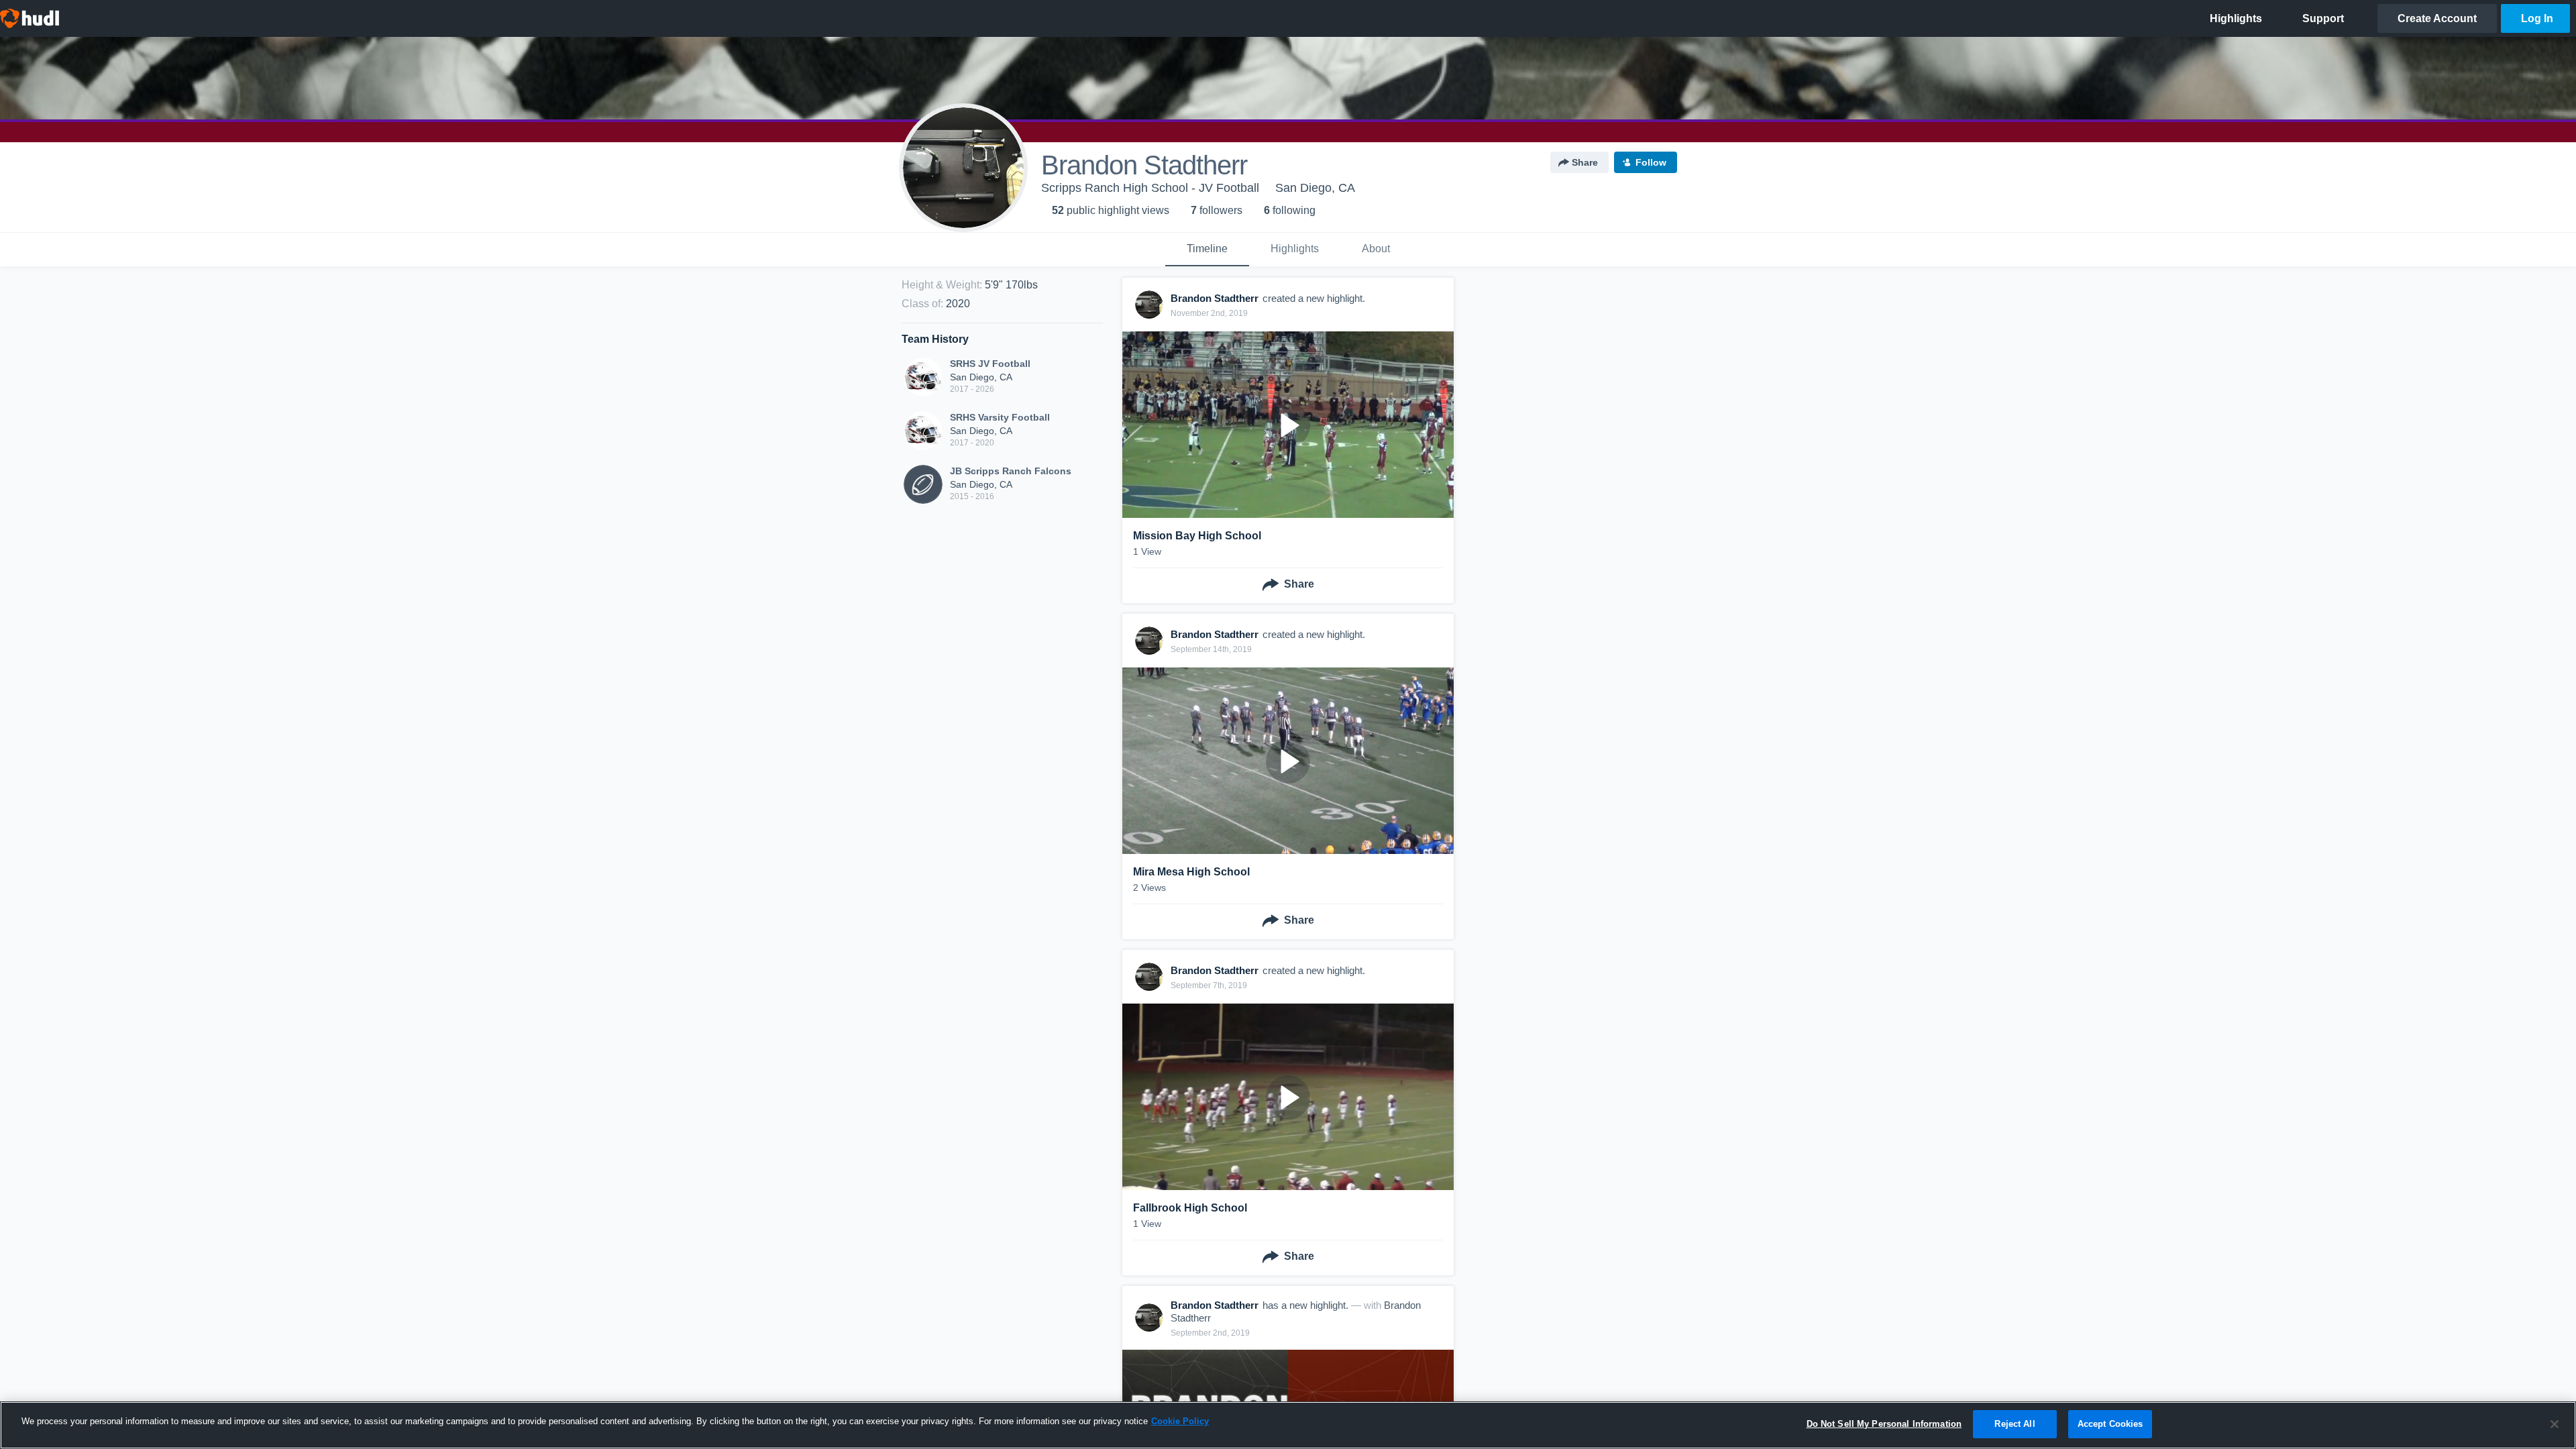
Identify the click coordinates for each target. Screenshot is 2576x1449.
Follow (1651, 162)
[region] (1288, 1425)
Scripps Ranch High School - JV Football (1150, 188)
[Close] (2555, 1424)
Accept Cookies (2110, 1424)
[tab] (1207, 250)
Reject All (2015, 1424)
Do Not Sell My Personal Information (1884, 1424)
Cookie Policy (1180, 1421)
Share (1585, 162)
